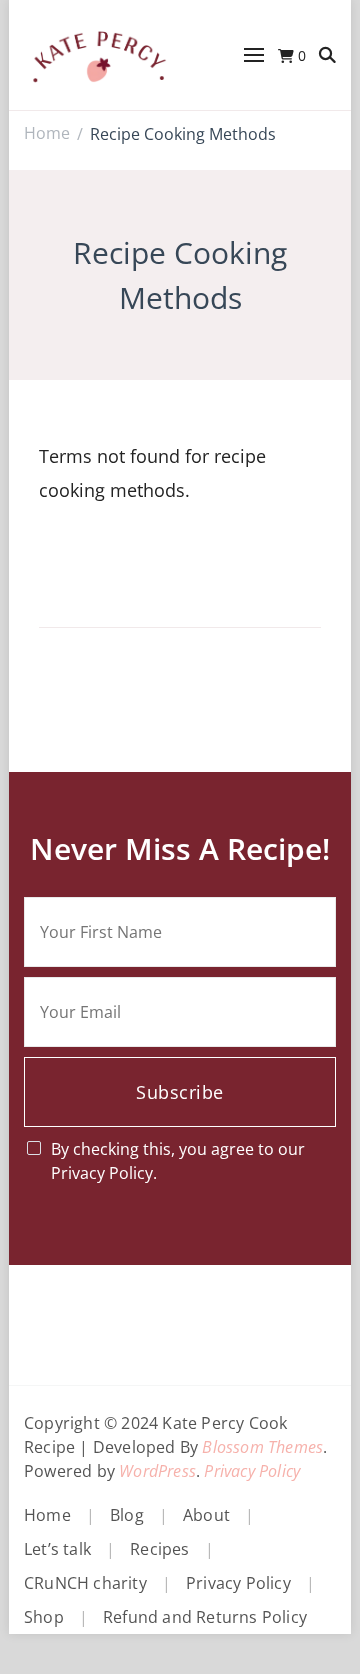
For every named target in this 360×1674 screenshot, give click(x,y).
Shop (44, 1617)
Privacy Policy (252, 1471)
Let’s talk (57, 1549)
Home (47, 1515)
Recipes (159, 1549)
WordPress (157, 1471)
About (206, 1515)
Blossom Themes (262, 1447)
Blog (127, 1515)
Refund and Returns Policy (205, 1617)
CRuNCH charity (85, 1583)
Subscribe (180, 1092)
